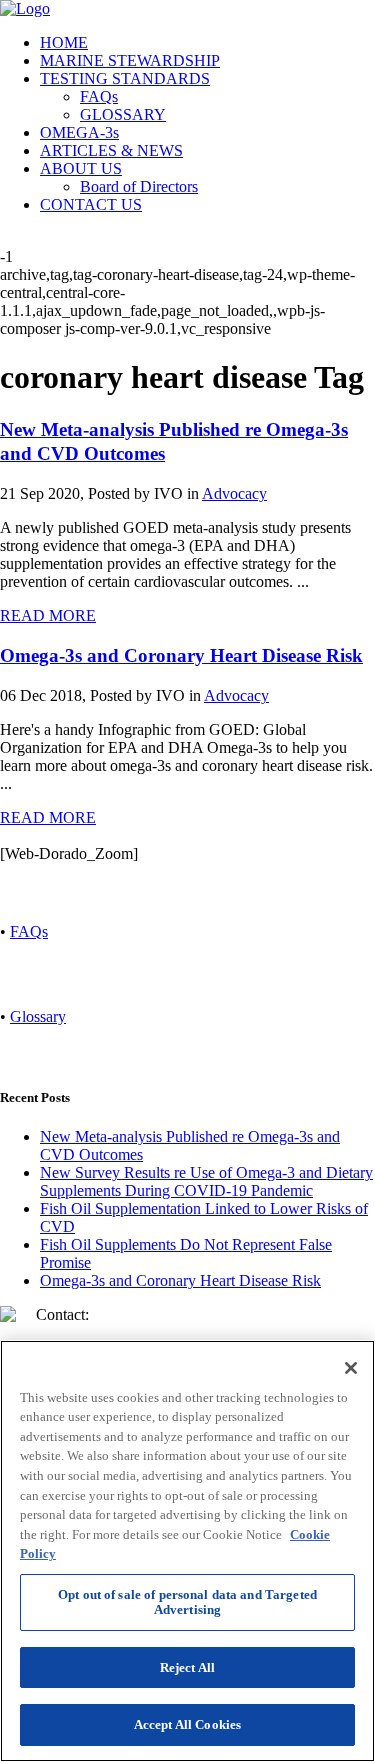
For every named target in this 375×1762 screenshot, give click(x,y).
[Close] (351, 1368)
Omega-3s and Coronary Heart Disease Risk (181, 655)
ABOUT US (81, 168)
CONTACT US (91, 204)
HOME (64, 42)
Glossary (38, 1016)
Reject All (187, 1667)
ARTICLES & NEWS (111, 150)
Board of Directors (139, 186)
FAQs (99, 96)
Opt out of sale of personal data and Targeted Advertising (187, 1602)
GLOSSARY (123, 114)
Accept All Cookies (187, 1724)
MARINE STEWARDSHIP (130, 60)
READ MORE (48, 615)
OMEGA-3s (79, 132)
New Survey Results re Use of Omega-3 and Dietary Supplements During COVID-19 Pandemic (206, 1181)
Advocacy (234, 493)
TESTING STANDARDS (125, 78)
